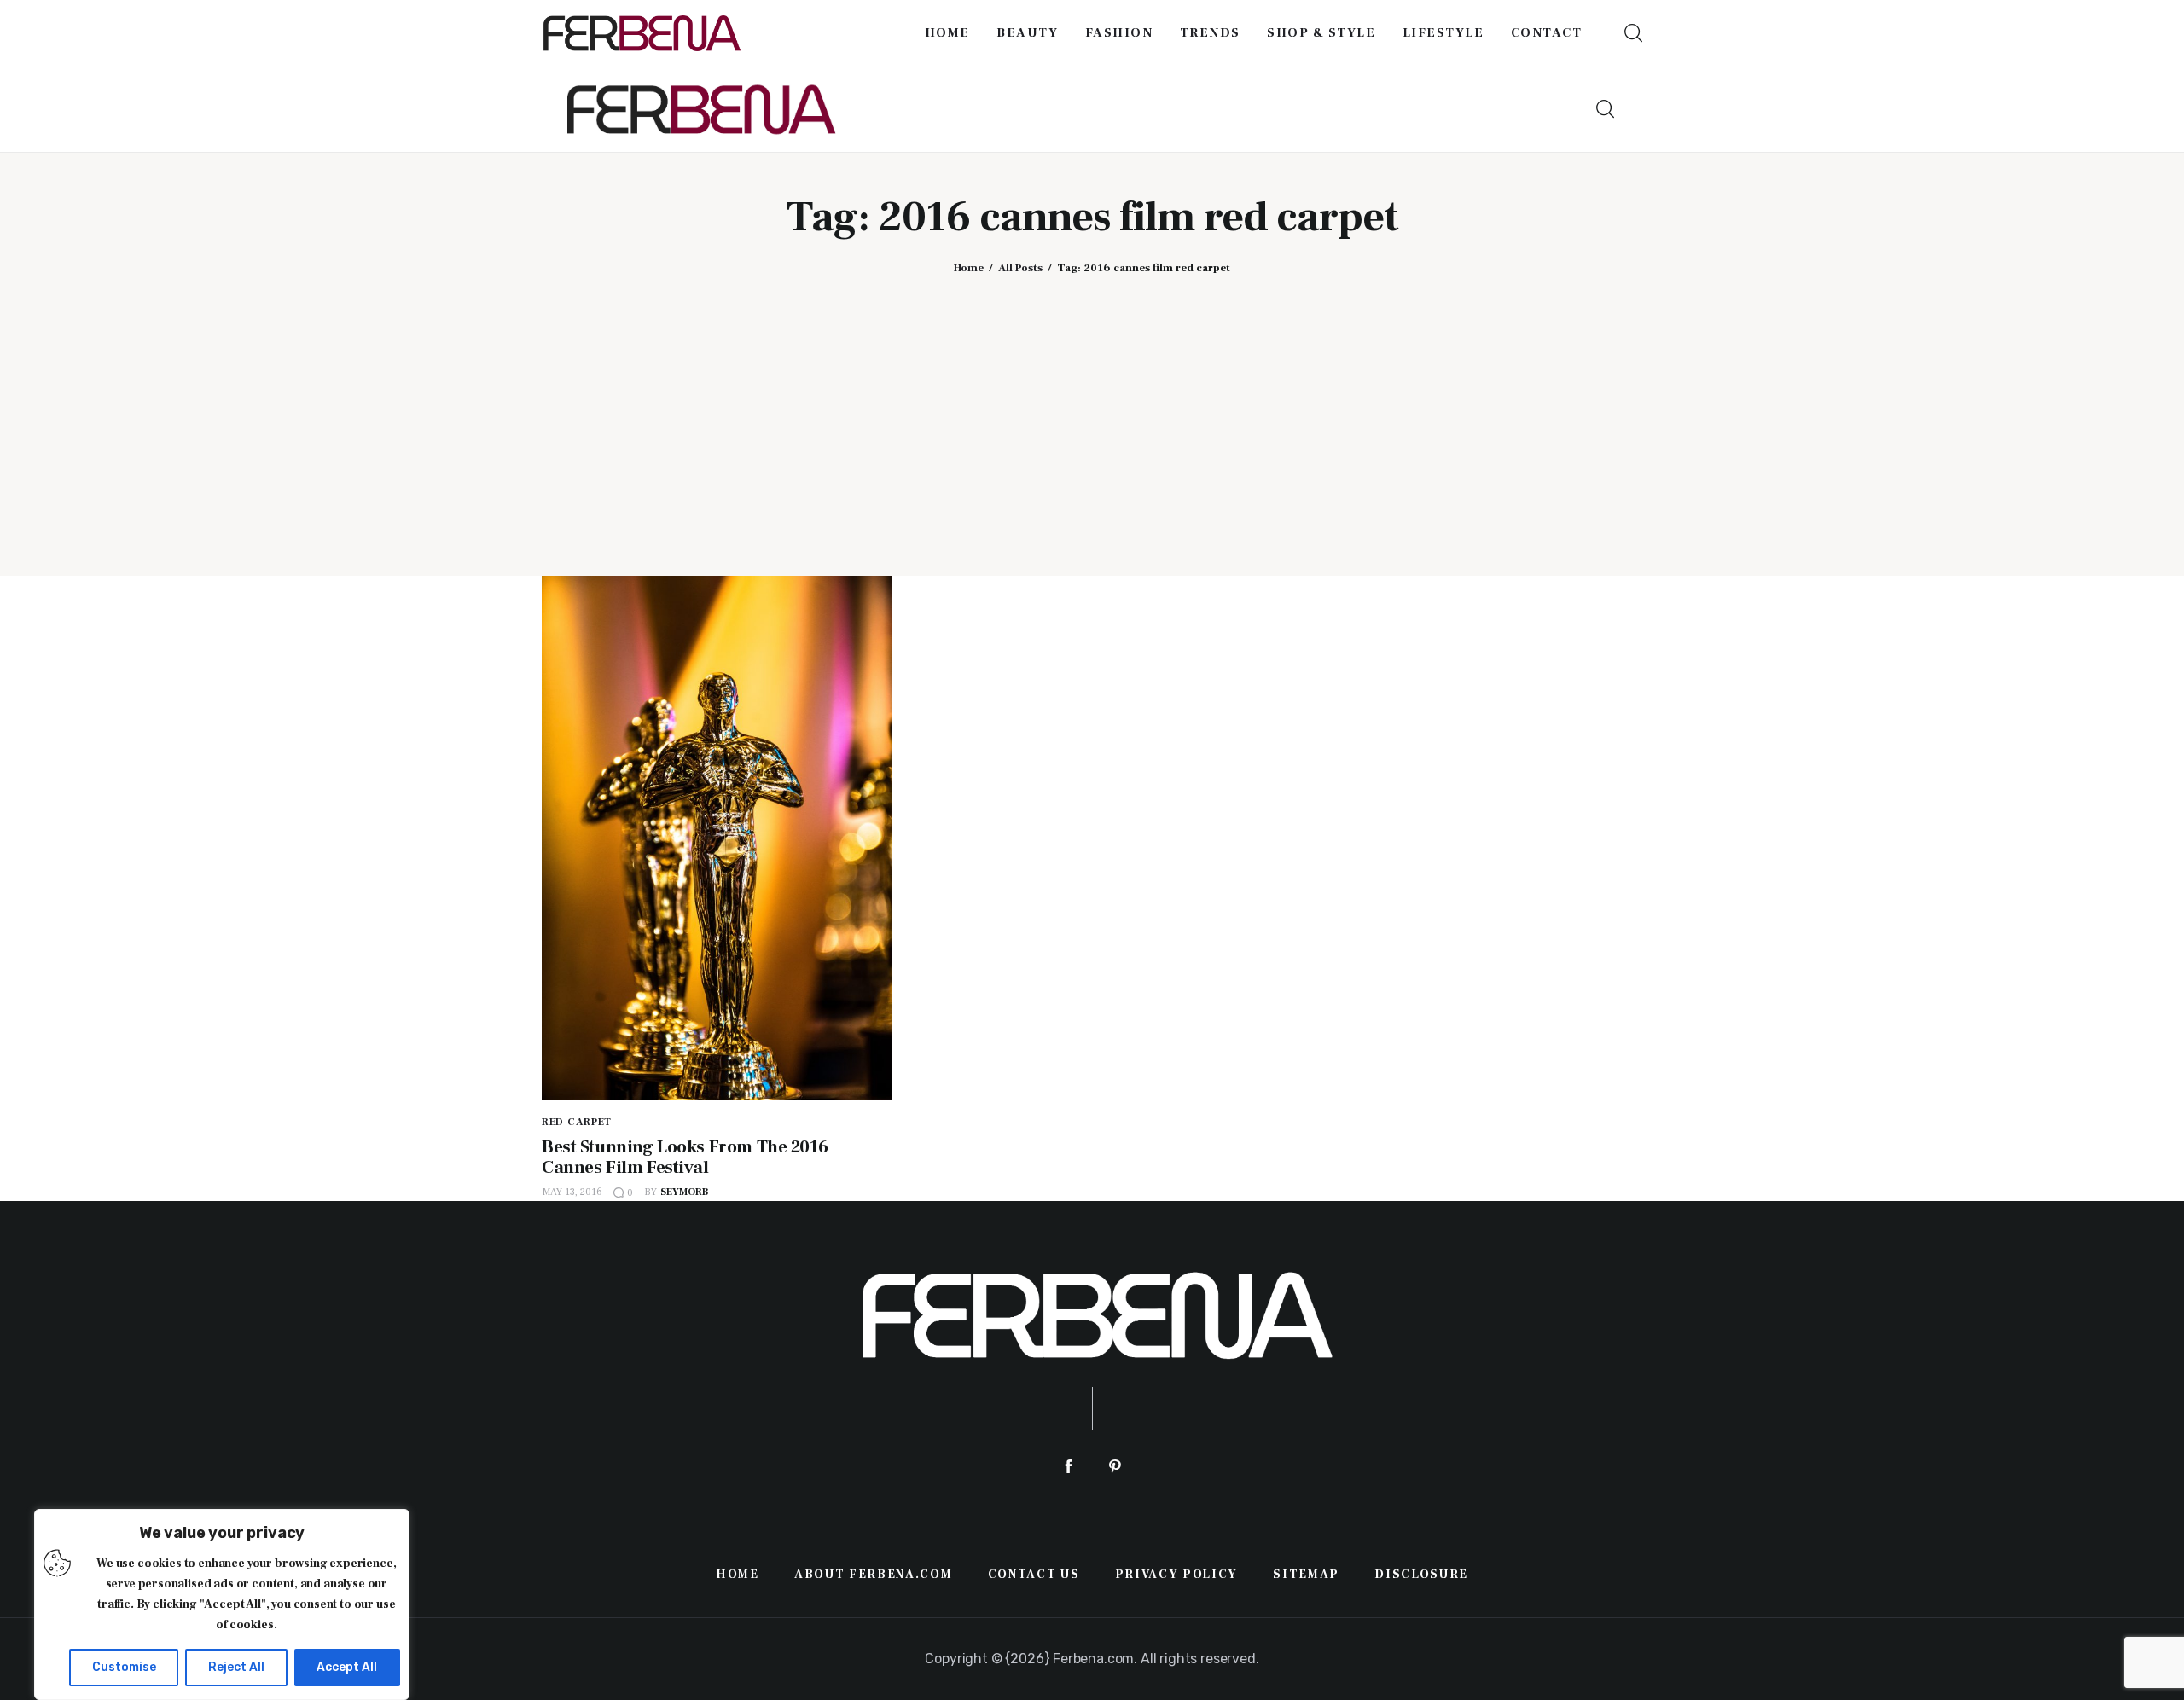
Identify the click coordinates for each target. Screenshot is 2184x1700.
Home (969, 268)
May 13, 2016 (572, 1192)
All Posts (1020, 268)
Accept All (347, 1667)
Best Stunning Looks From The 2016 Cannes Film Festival (685, 1157)
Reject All (236, 1667)
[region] (222, 1604)
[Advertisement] (1092, 412)
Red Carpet (577, 1122)
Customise (124, 1667)
